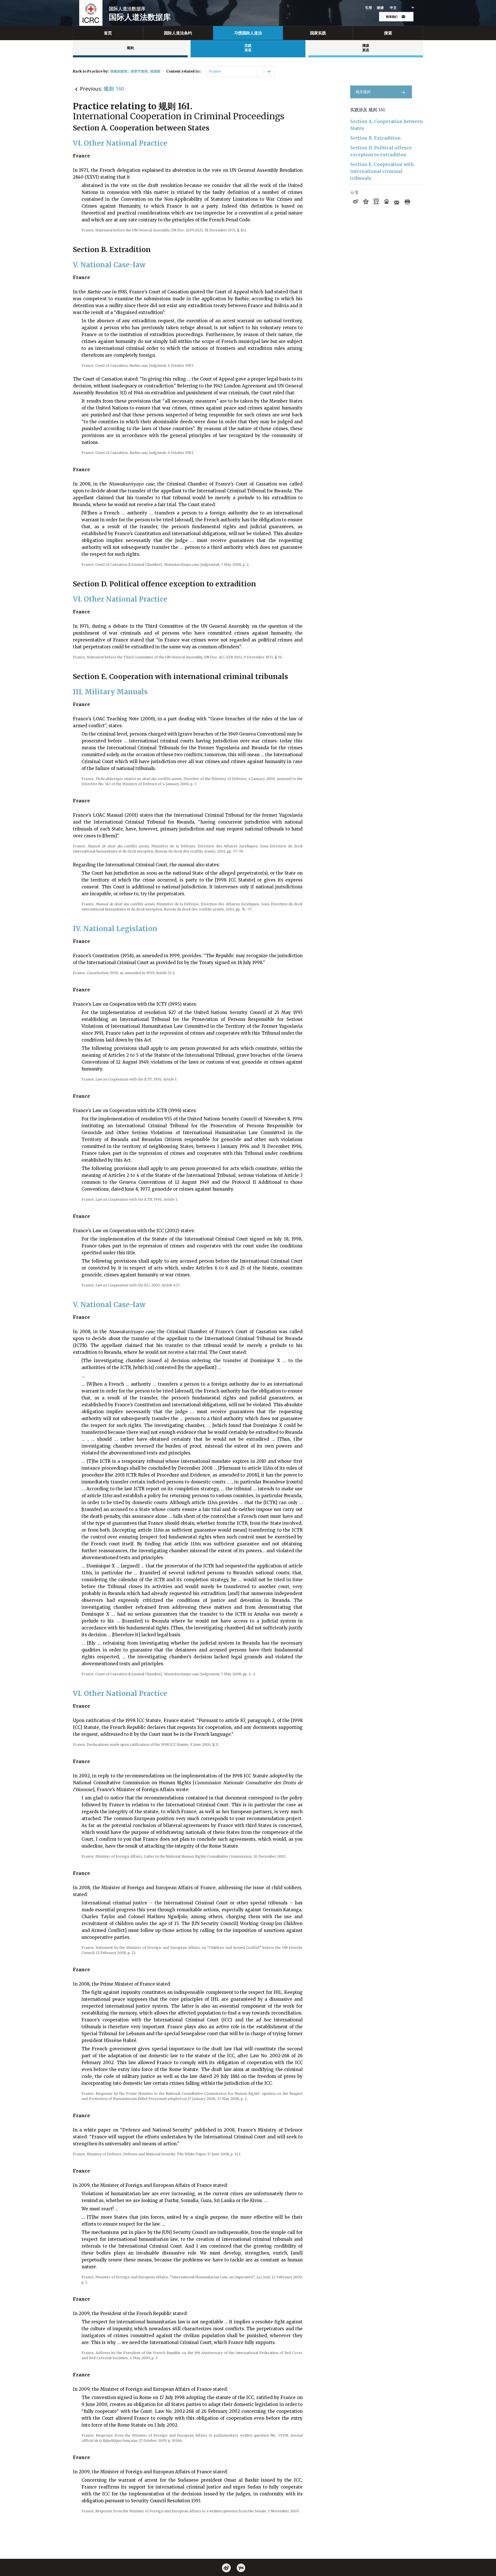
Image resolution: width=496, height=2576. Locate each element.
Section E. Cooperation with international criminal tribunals (382, 171)
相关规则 (363, 92)
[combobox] (209, 71)
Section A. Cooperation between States (386, 125)
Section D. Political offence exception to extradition (381, 151)
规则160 (114, 89)
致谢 (380, 8)
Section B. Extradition (375, 138)
